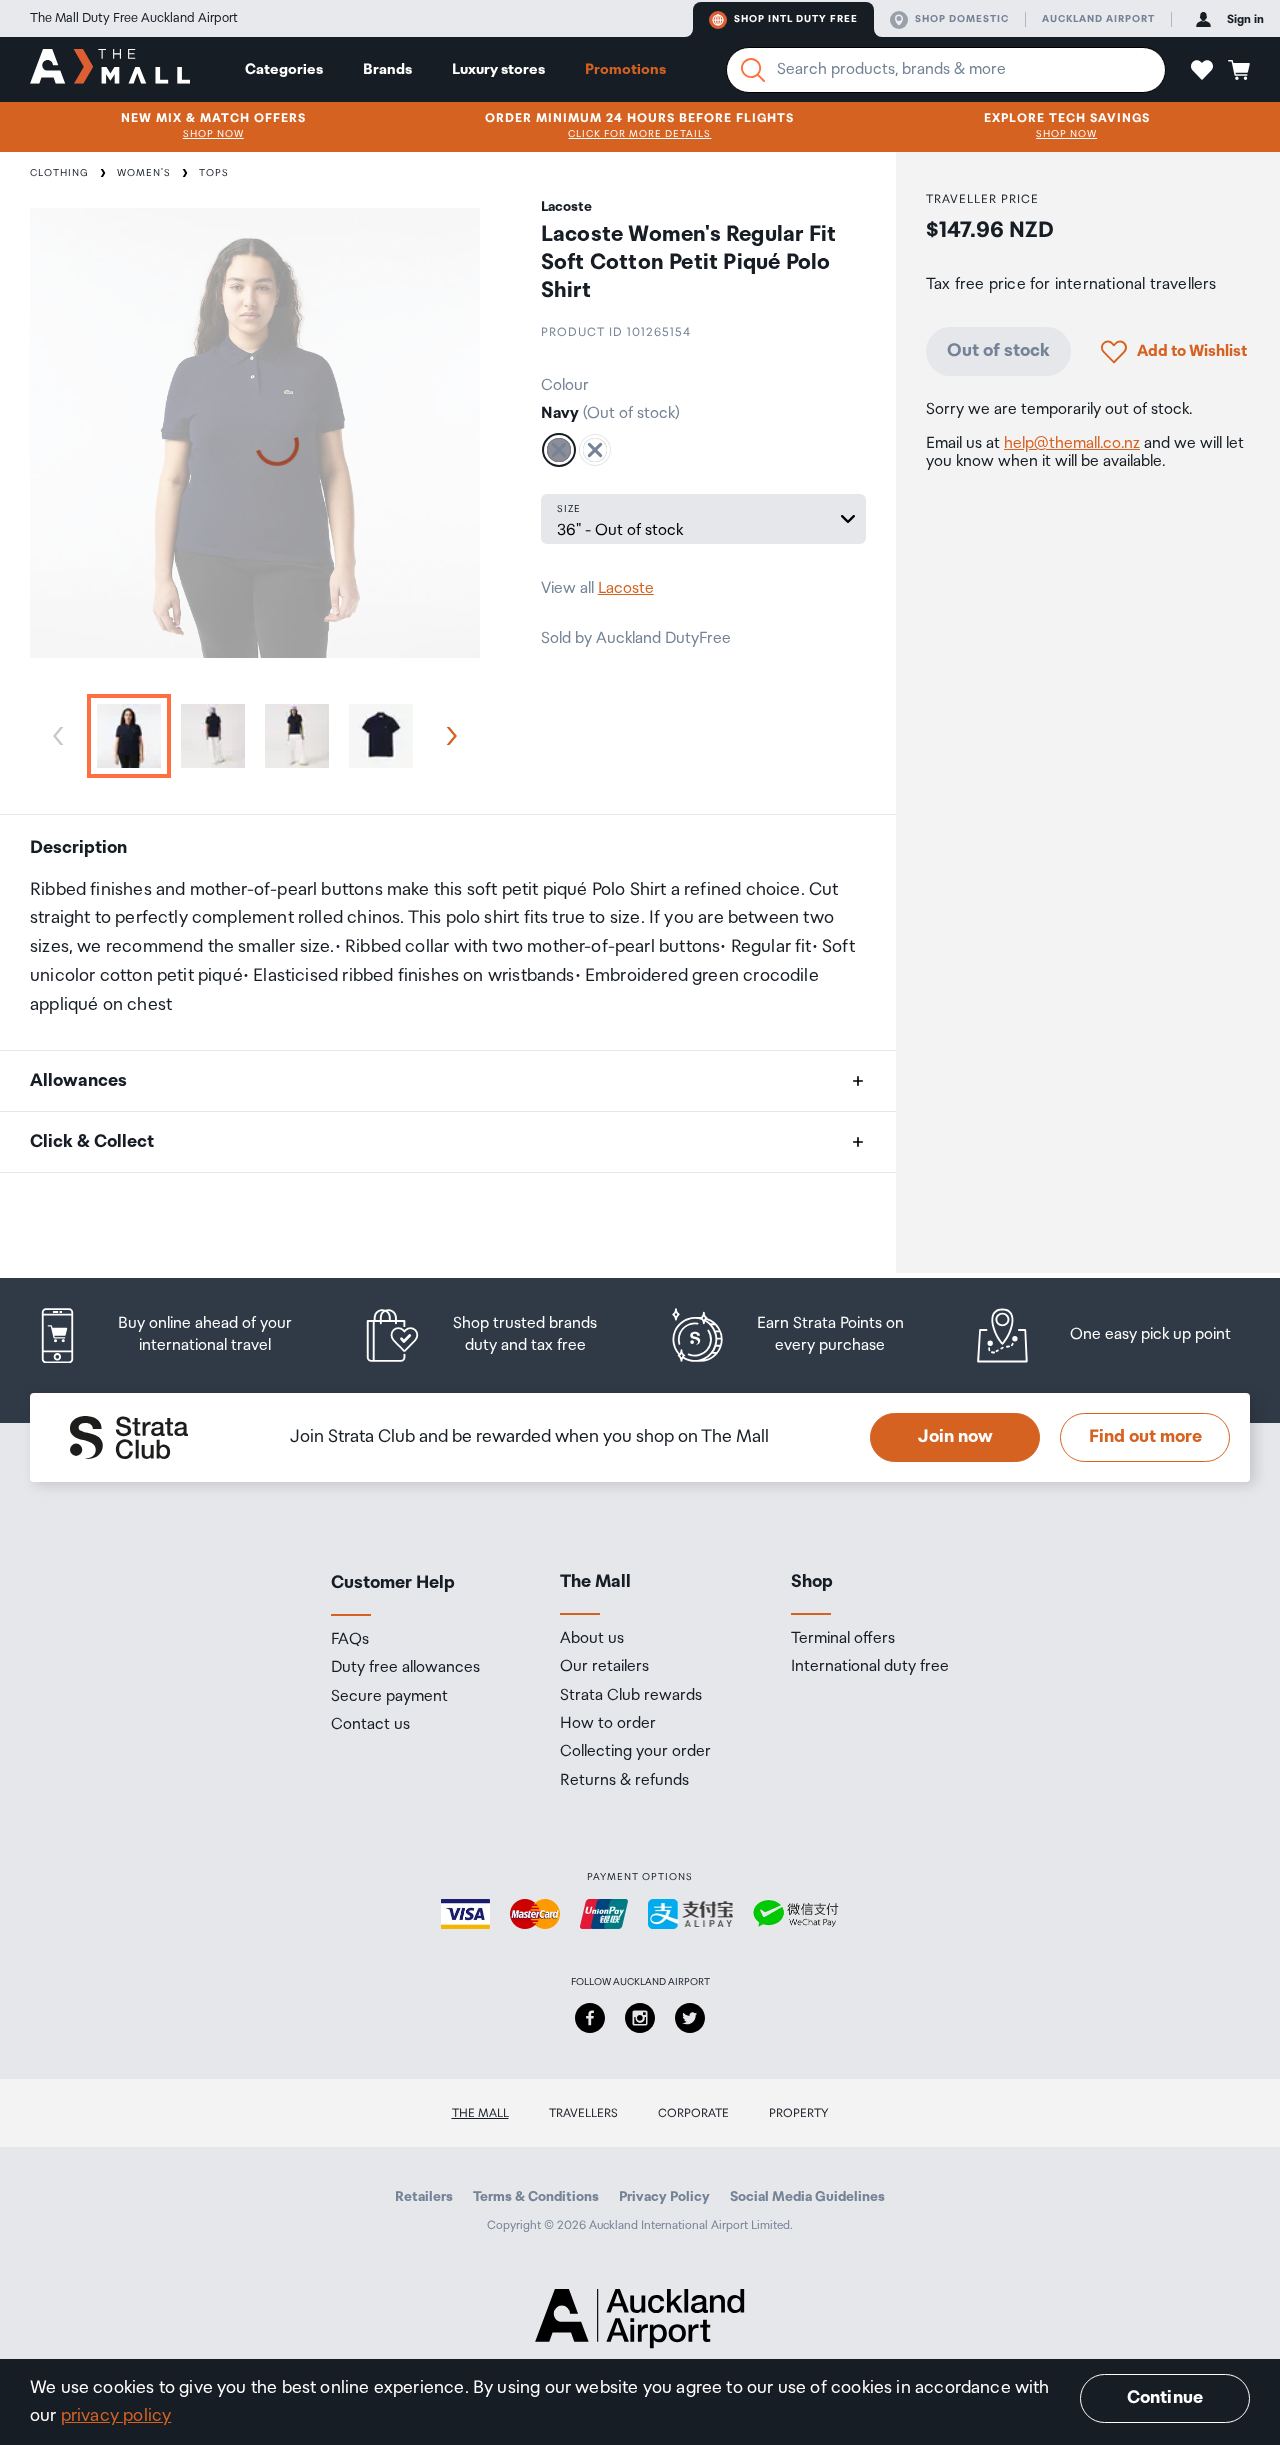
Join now (955, 1437)
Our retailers (604, 1667)
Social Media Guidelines (807, 2197)
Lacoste (626, 588)
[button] (1202, 70)
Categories (284, 69)
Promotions (625, 69)
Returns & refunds (624, 1781)
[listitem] (182, 1335)
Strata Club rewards (631, 1696)
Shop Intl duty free (796, 19)
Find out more (1145, 1437)
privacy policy (116, 2416)
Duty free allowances (405, 1668)
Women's (144, 173)
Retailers (424, 2197)
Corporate (693, 2113)
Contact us (370, 1725)
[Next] (448, 736)
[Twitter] (690, 2018)
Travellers (583, 2113)
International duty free (870, 1667)
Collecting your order (635, 1752)
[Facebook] (590, 2018)
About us (592, 1639)
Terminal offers (843, 1639)
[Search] (753, 70)
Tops (214, 173)
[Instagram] (640, 2018)
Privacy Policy (664, 2197)
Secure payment (389, 1697)
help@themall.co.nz (1072, 443)
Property (799, 2113)
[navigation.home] (110, 69)
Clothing (59, 173)
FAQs (350, 1640)
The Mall (480, 2113)
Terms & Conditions (536, 2197)
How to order (608, 1724)
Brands (387, 69)
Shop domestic (962, 19)
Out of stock (998, 351)
